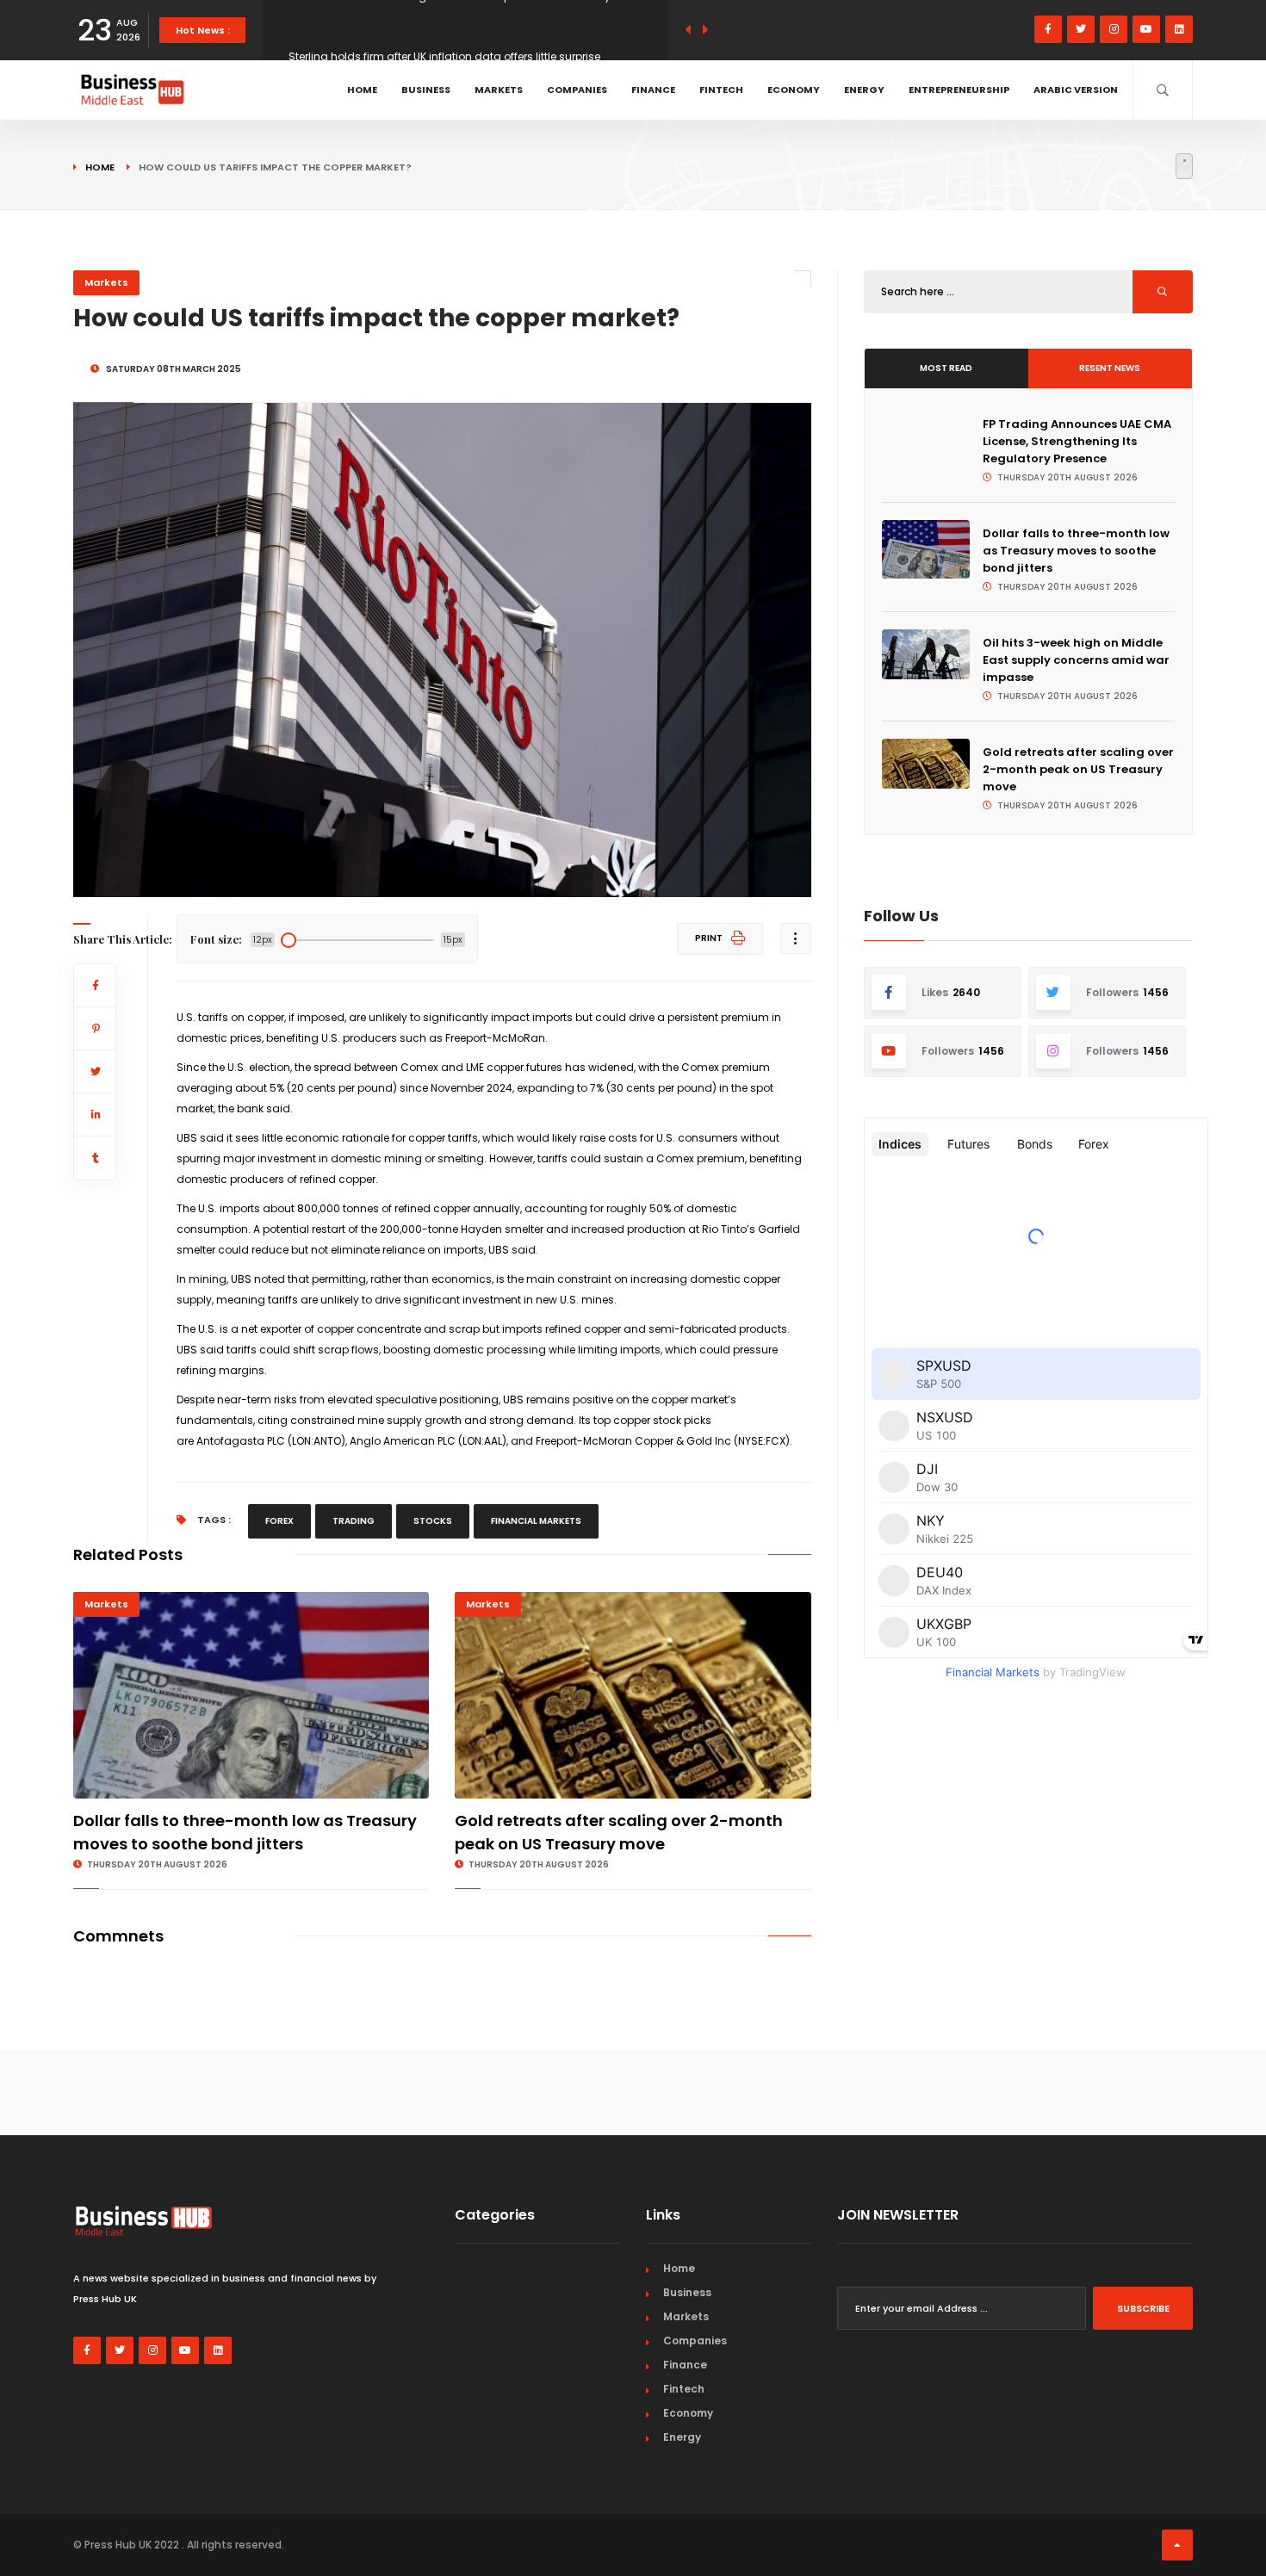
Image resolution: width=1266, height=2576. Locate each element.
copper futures (524, 1067)
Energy (864, 90)
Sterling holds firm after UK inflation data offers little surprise (444, 30)
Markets (499, 90)
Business (426, 90)
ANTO (327, 1441)
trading (354, 1521)
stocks (433, 1521)
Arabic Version (1076, 90)
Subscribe (1143, 2308)
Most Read (946, 368)
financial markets (536, 1521)
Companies (577, 90)
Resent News (1110, 368)
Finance (653, 90)
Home (362, 90)
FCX (776, 1441)
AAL (493, 1441)
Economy (794, 90)
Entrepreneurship (959, 90)
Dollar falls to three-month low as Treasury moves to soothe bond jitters (1076, 551)
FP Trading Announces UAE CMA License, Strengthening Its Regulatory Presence (1077, 441)
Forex (279, 1521)
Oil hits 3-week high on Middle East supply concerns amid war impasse (1076, 660)
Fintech (721, 90)
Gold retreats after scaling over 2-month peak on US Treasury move (1078, 769)
